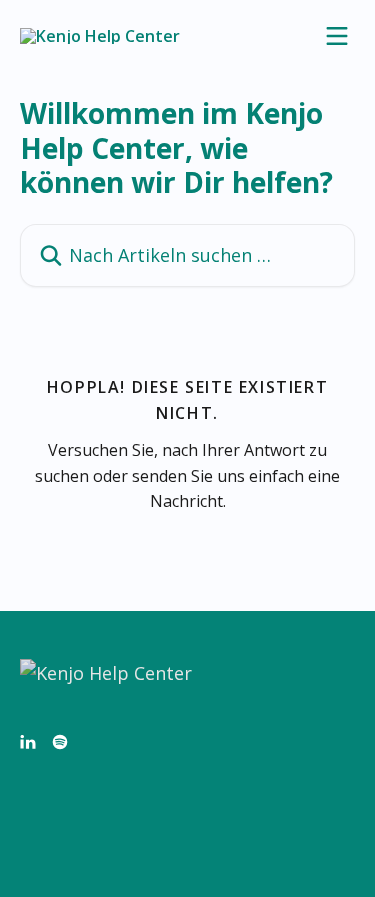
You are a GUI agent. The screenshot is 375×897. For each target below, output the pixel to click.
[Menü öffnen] (337, 36)
